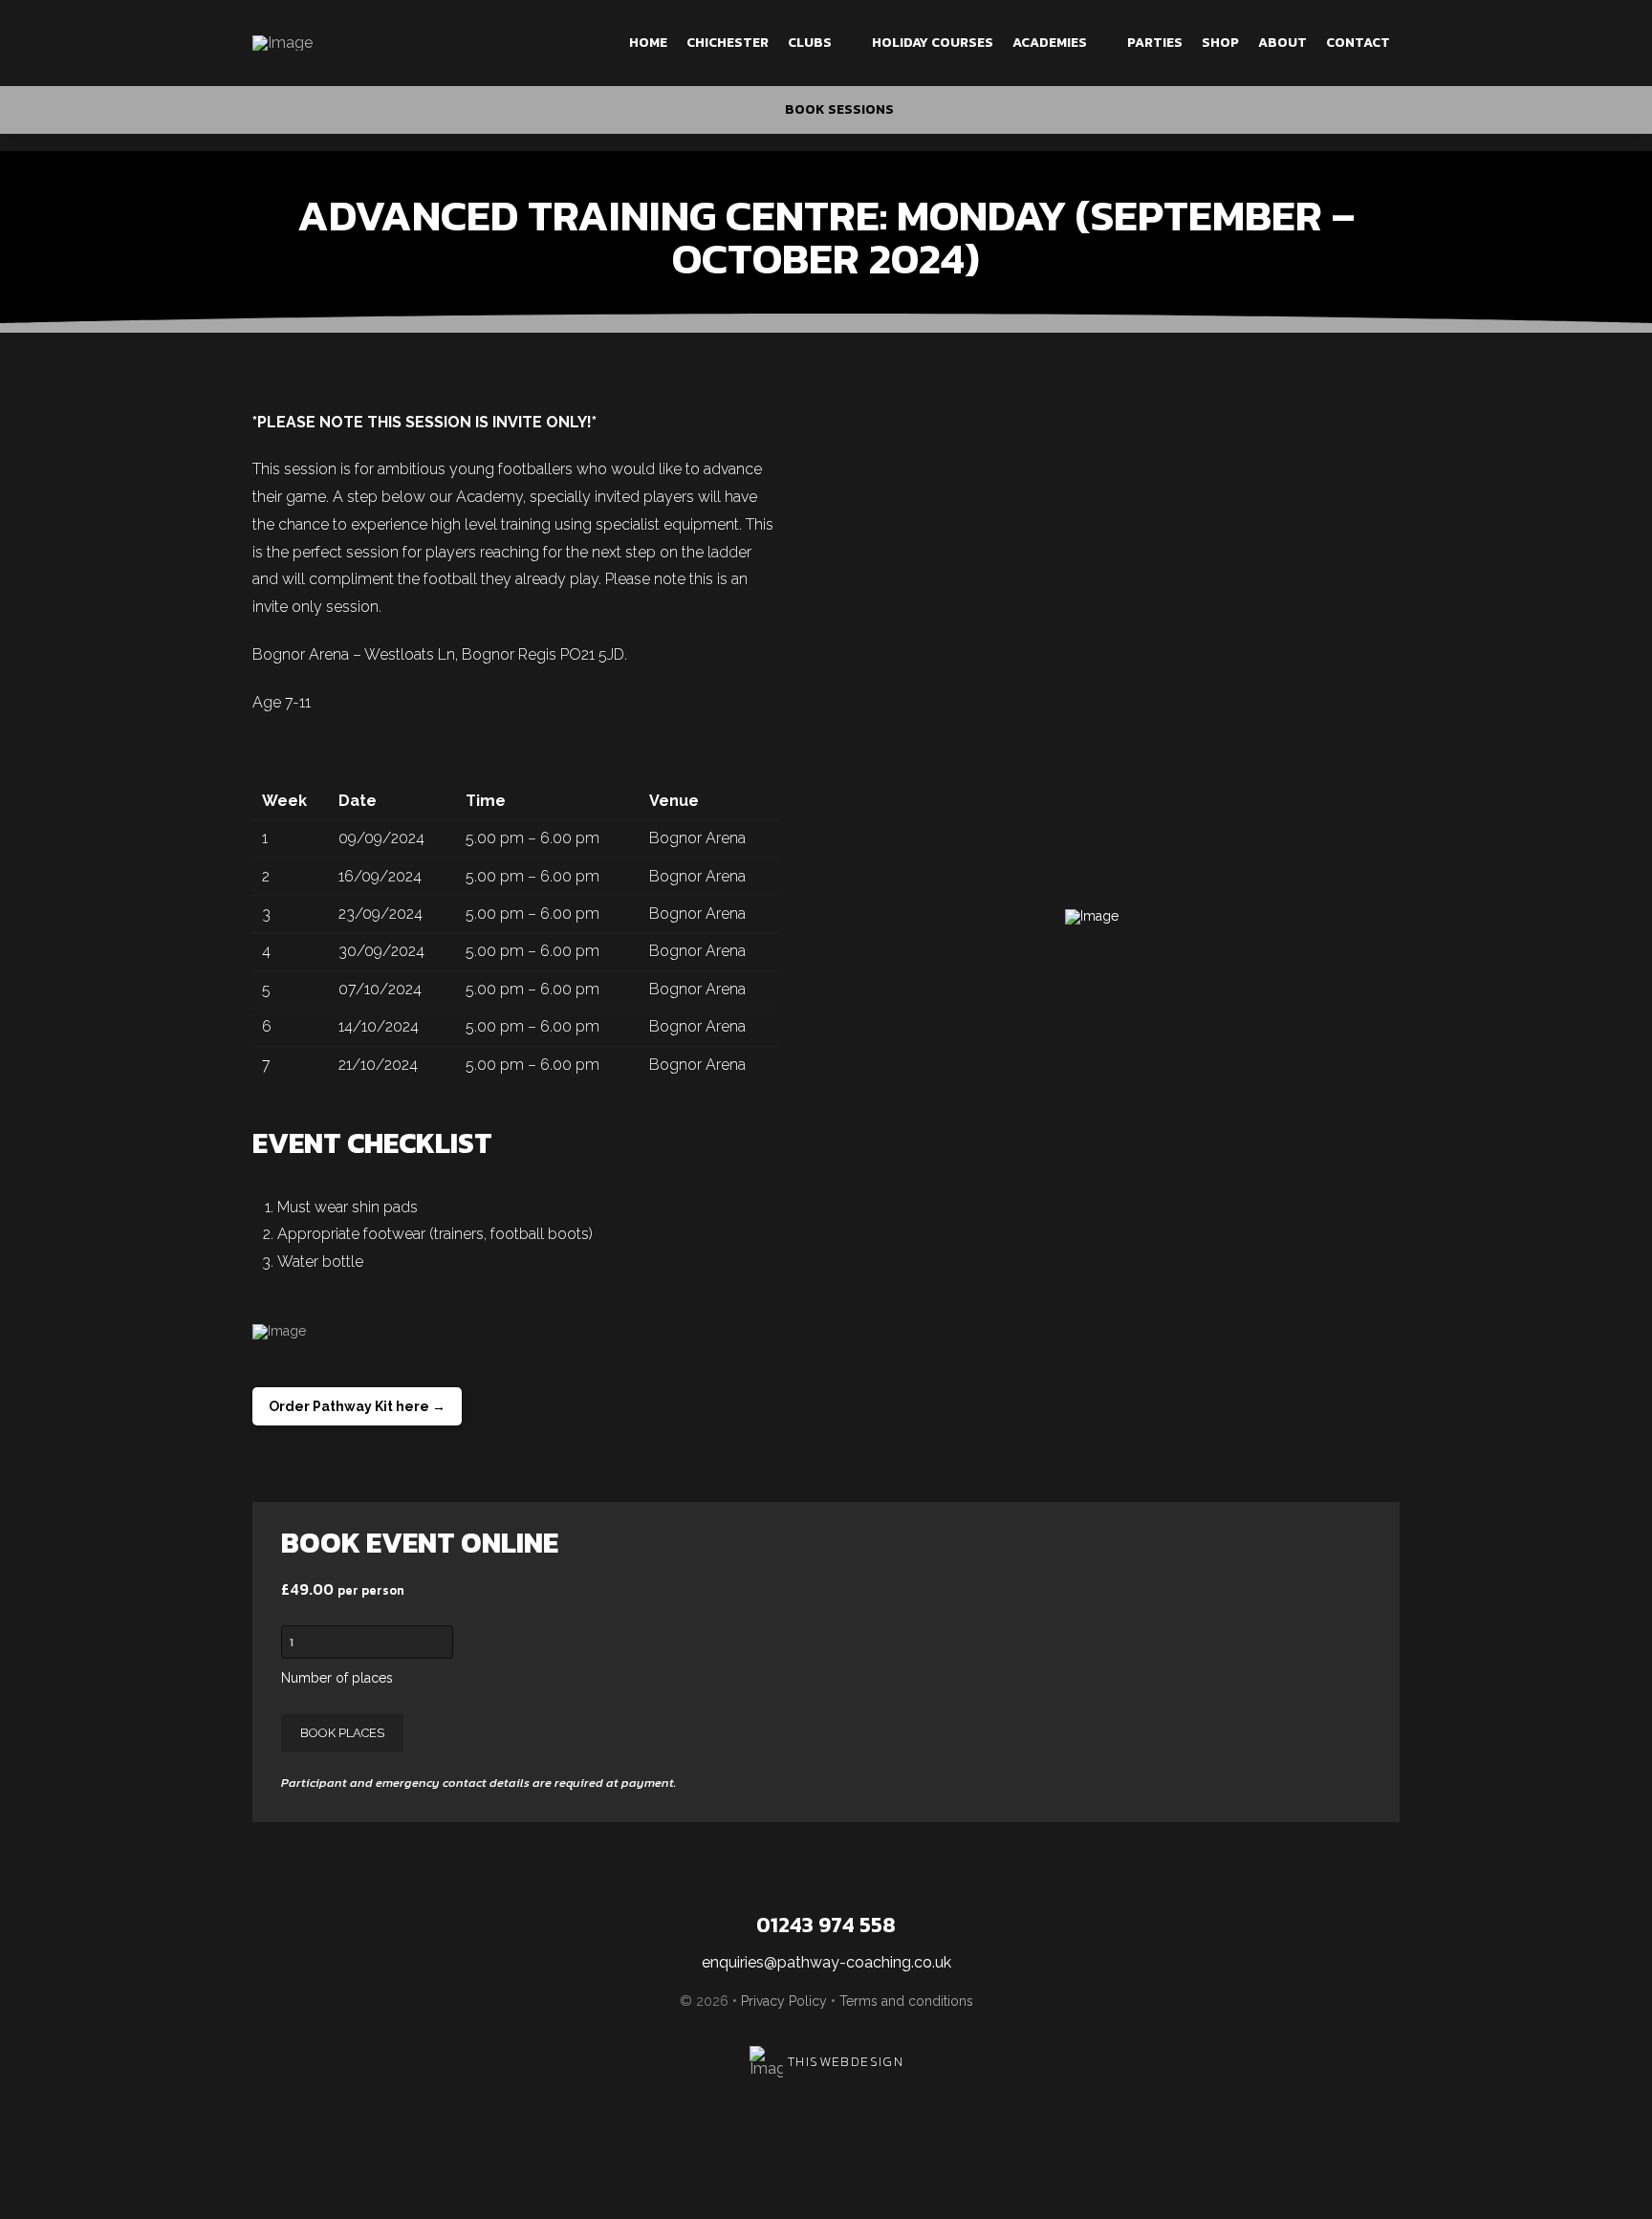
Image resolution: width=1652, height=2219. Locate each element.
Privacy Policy (784, 2001)
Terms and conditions (906, 2001)
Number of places (337, 1678)
